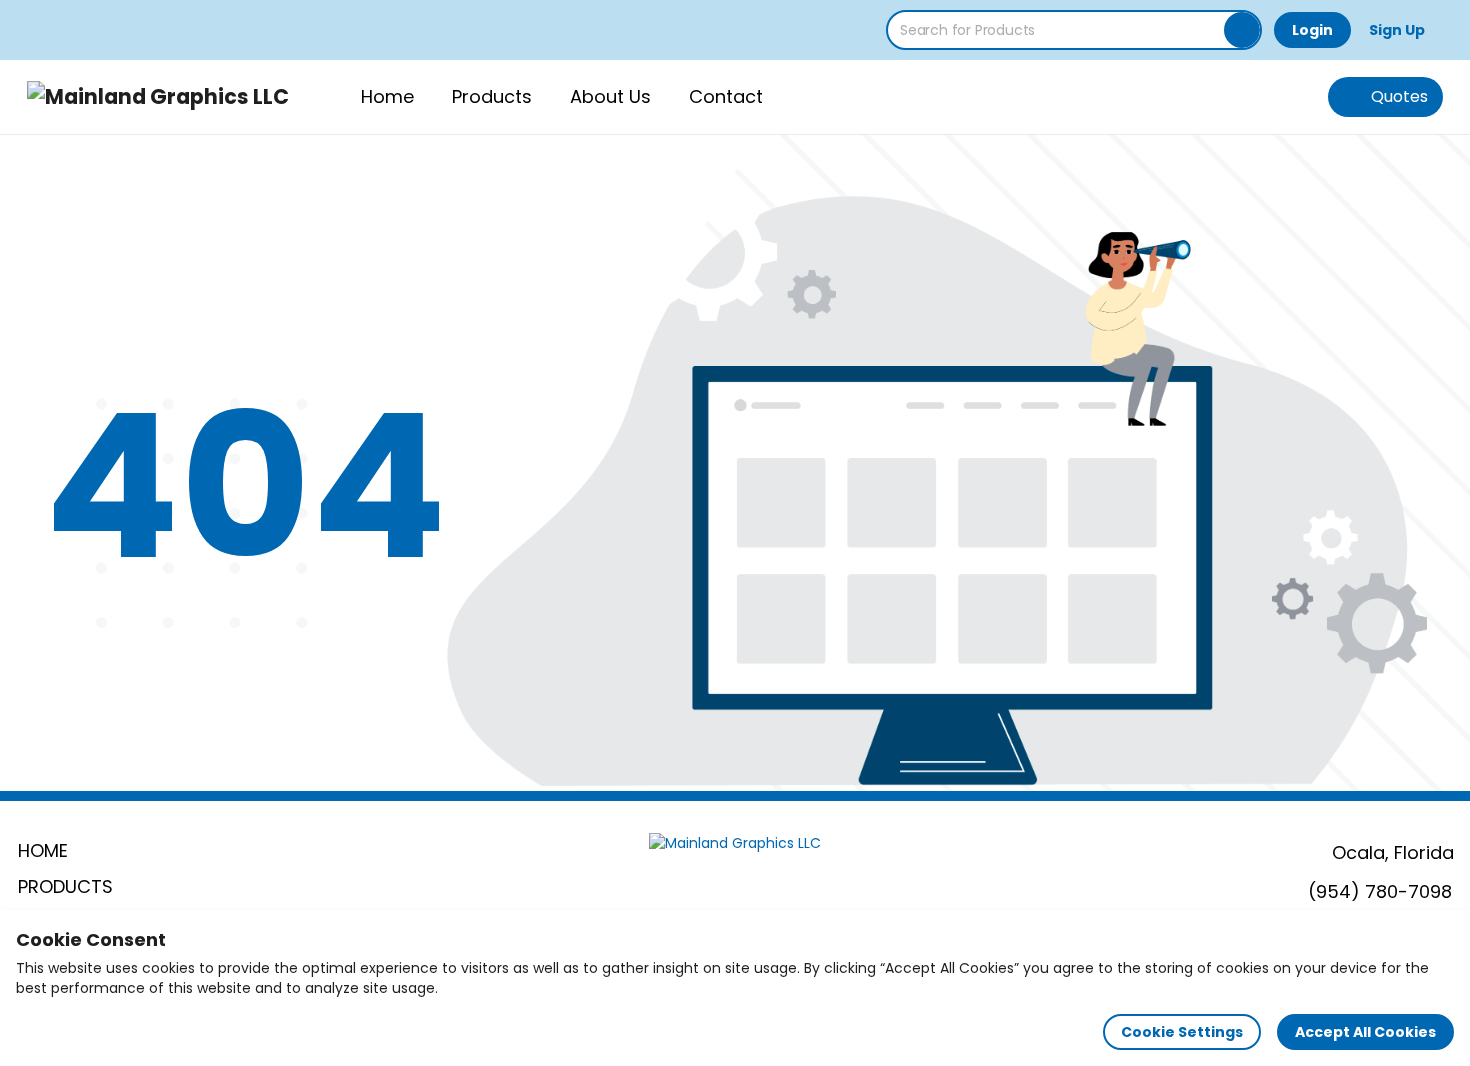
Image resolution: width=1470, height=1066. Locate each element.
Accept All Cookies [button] (1365, 1032)
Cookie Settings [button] (1182, 1032)
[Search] (1242, 30)
